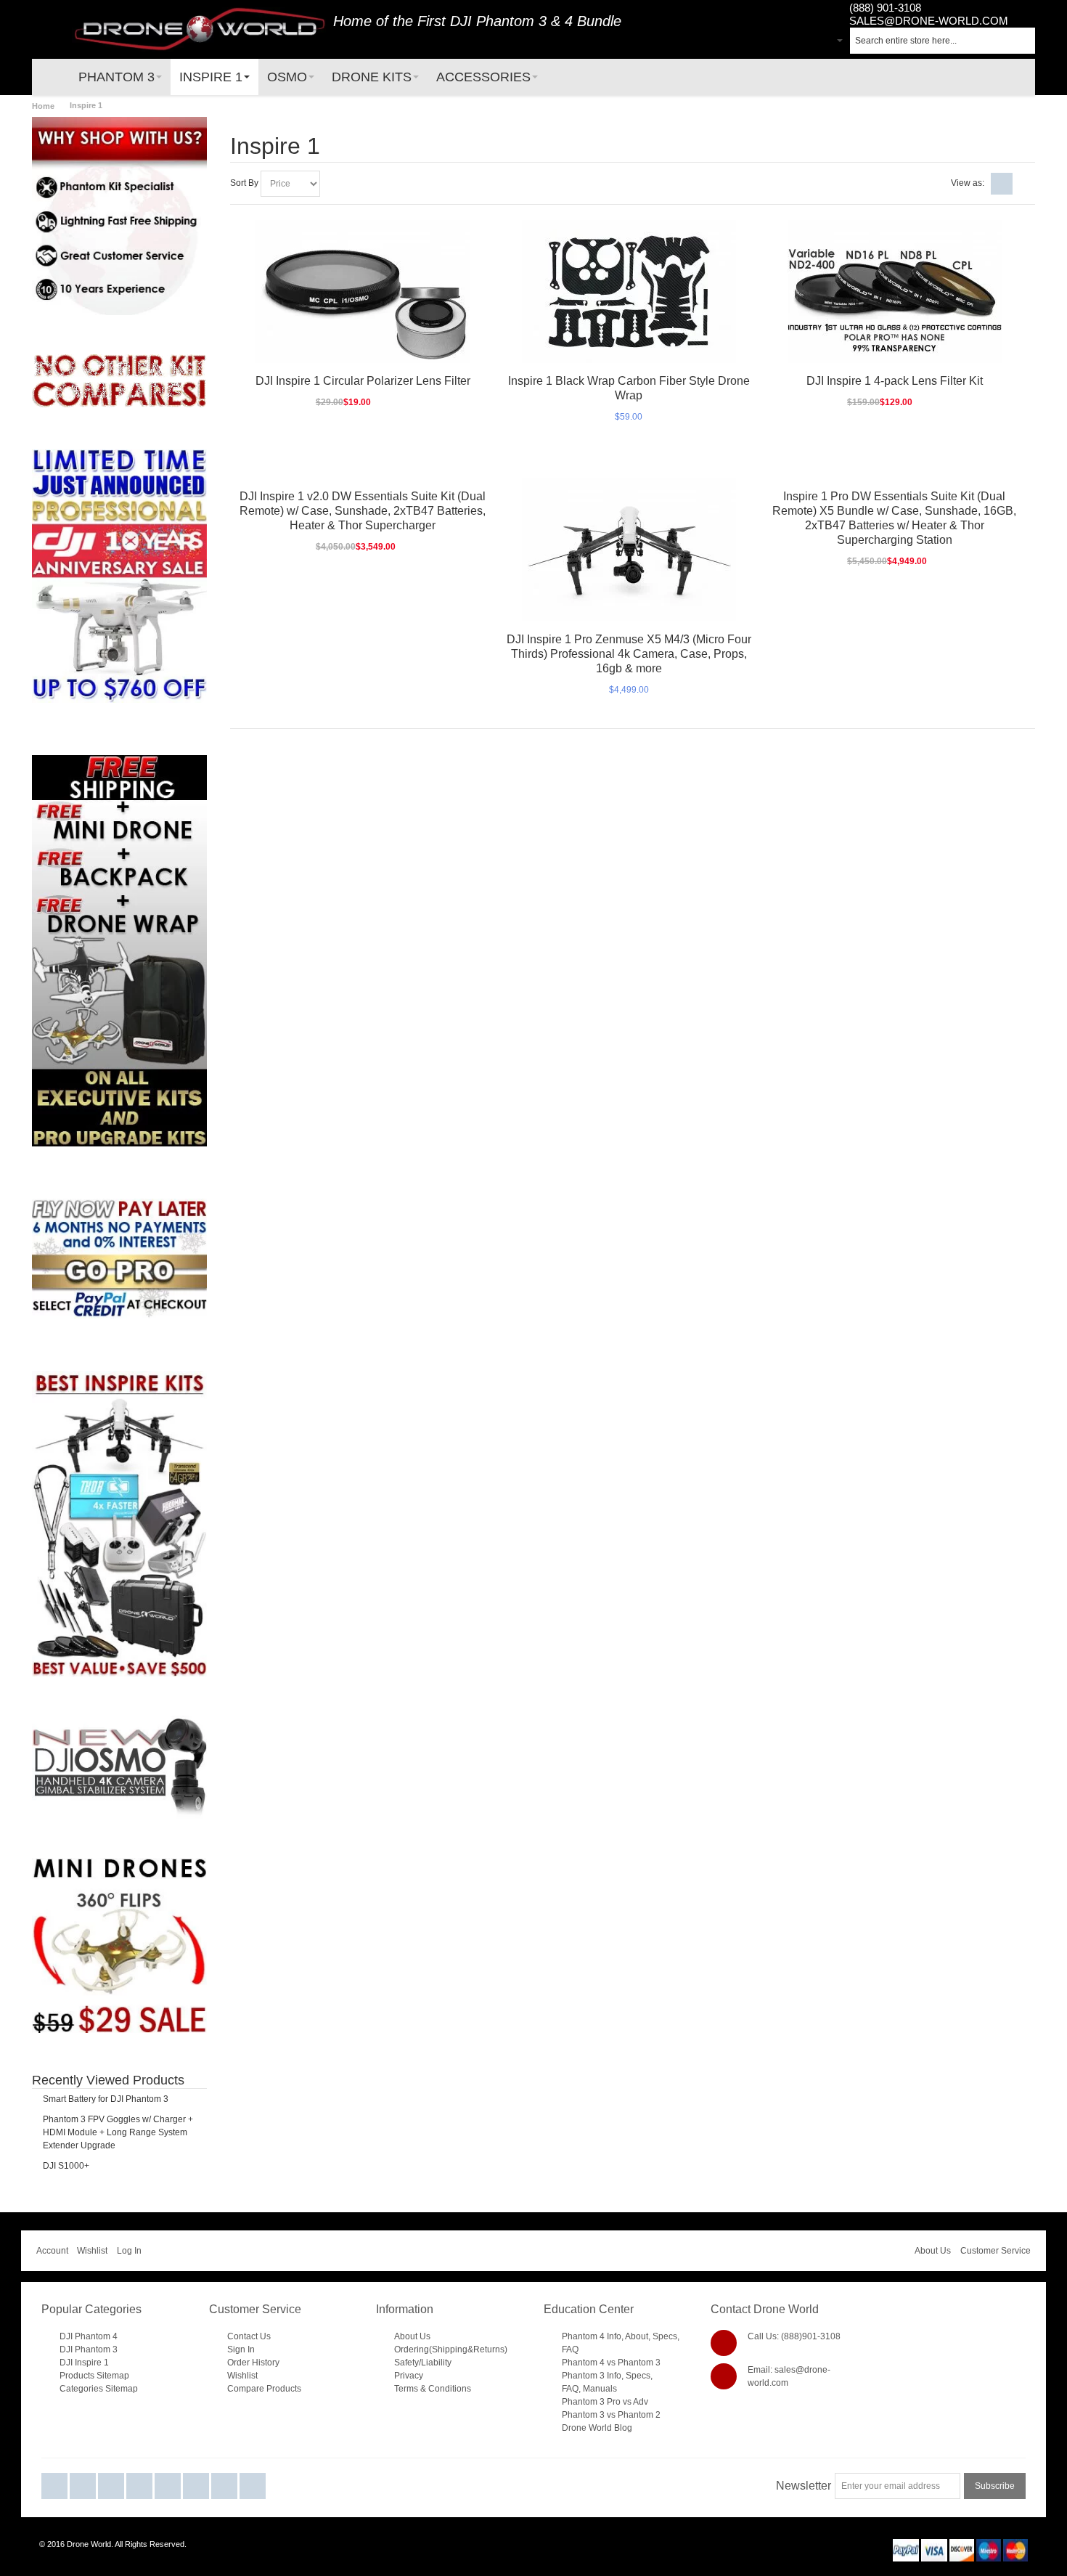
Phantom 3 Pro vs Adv (605, 2402)
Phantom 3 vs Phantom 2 (611, 2415)
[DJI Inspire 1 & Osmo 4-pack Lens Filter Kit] (895, 292)
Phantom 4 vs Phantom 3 (611, 2363)
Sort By (244, 183)
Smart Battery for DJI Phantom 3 (106, 2099)
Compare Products (264, 2389)
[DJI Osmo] (119, 1722)
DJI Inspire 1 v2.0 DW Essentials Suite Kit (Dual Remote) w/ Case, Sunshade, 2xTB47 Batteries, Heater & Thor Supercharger (363, 511)
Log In (129, 2251)
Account (52, 2251)
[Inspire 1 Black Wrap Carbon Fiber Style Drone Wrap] (629, 292)
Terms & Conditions (433, 2389)
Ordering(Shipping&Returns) (451, 2349)
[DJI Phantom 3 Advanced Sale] (119, 456)
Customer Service (996, 2251)
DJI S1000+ (66, 2166)
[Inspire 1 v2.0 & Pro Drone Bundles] (119, 1524)
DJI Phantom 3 (498, 21)
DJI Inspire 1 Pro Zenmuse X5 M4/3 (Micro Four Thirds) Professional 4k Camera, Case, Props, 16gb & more (629, 654)
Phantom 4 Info (592, 2336)
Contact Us (249, 2336)
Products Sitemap (94, 2376)
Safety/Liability (423, 2363)
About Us (933, 2251)
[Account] (802, 42)
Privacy (409, 2376)
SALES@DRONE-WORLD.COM (929, 21)
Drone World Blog (597, 2428)
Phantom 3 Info (592, 2376)
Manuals (600, 2389)
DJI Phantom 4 (89, 2336)
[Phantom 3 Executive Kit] (119, 382)
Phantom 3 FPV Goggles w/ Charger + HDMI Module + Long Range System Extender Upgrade (118, 2132)
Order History (253, 2363)
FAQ (570, 2349)
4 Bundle (593, 21)
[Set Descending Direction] (333, 184)
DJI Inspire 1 (84, 2363)
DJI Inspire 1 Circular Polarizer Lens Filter (363, 381)
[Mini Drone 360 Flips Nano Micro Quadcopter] (119, 1864)
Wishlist (92, 2251)
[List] (1024, 184)
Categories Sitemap (99, 2389)
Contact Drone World (765, 2309)
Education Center (589, 2309)
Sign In (241, 2349)
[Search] (1022, 41)
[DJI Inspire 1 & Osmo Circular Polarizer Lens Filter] (363, 292)
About (637, 2336)
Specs (665, 2336)
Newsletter (804, 2486)
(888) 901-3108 (885, 8)
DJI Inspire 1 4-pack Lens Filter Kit (895, 381)
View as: (968, 183)
